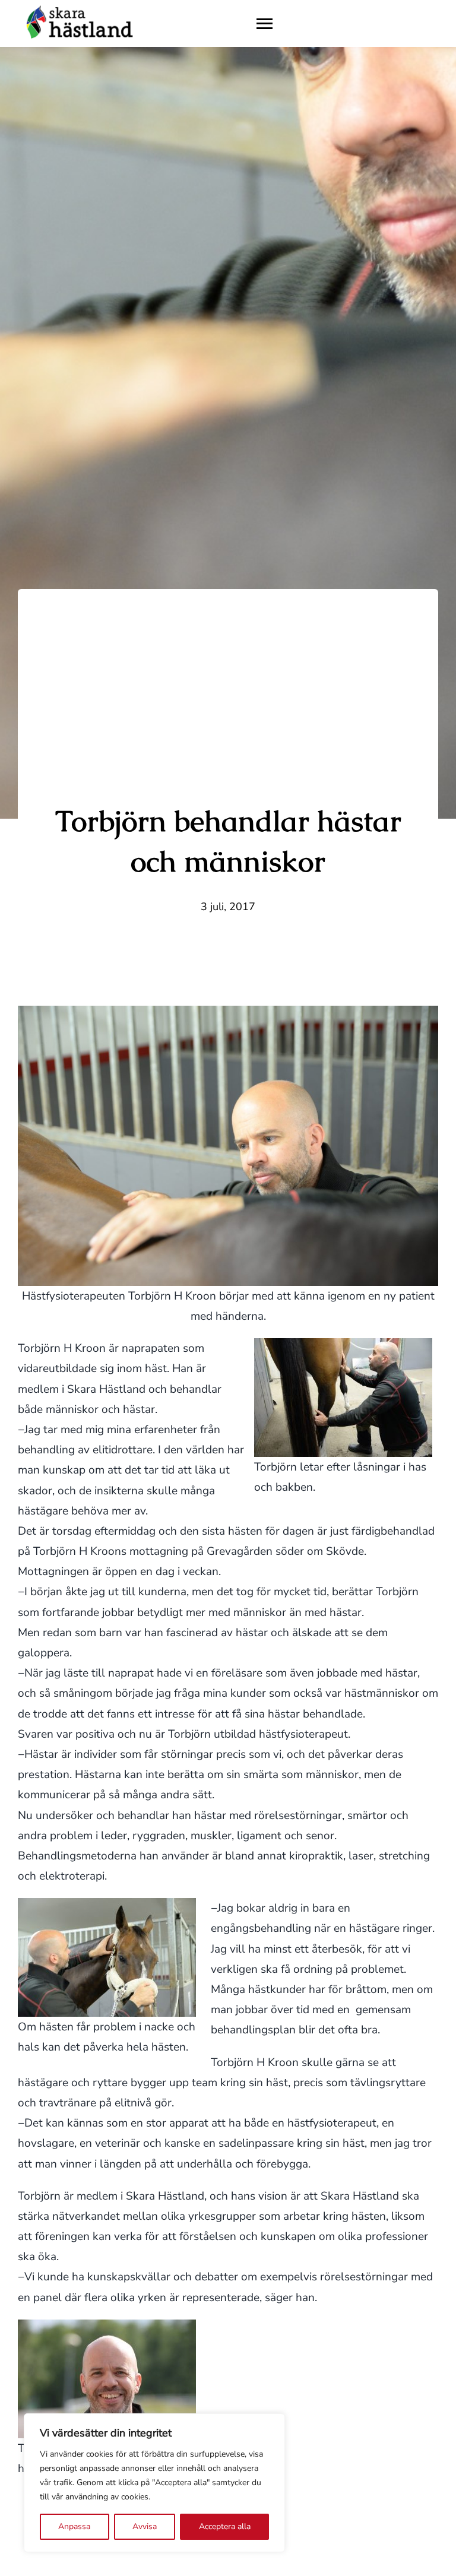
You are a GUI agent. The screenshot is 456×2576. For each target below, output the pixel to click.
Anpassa (74, 2526)
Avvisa (145, 2526)
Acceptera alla (225, 2526)
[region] (154, 2483)
